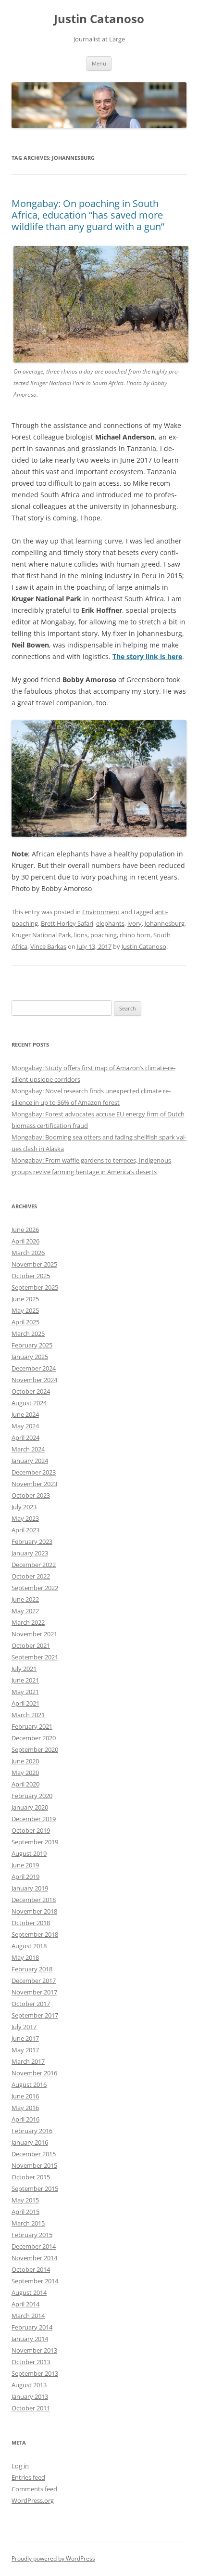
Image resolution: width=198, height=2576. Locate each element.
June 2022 (25, 1599)
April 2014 (25, 2304)
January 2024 (30, 1461)
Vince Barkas (48, 946)
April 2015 (25, 2212)
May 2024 (25, 1426)
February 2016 (32, 2131)
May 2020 (25, 1773)
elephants (110, 923)
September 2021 (35, 1657)
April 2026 (25, 1241)
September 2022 (35, 1588)
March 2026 (28, 1253)
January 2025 (30, 1357)
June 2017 (25, 2038)
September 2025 (35, 1287)
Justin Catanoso (99, 19)
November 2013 (34, 2350)
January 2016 (30, 2142)
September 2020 (35, 1749)
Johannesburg (165, 923)
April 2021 (25, 1703)
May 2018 (25, 1957)
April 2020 (25, 1784)
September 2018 (35, 1934)
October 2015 (31, 2177)
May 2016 (25, 2108)
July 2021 (24, 1669)
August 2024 (29, 1403)
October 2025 (31, 1276)
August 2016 (29, 2084)
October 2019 (31, 1830)
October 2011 (31, 2408)
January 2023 (30, 1553)
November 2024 (34, 1380)
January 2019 (30, 1888)
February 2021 (32, 1726)
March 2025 (28, 1333)
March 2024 (28, 1449)
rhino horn (135, 935)
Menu (99, 63)
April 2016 (25, 2119)
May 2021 (25, 1692)
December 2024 (34, 1368)
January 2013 (30, 2396)
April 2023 (25, 1530)
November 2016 (34, 2073)
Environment (101, 912)
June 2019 (25, 1865)
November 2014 (34, 2258)
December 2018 (34, 1900)
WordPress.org (33, 2500)
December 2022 (34, 1565)
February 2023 (32, 1541)
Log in (20, 2466)
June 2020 (25, 1761)
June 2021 (25, 1680)
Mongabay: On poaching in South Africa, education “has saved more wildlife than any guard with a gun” (88, 215)
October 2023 (31, 1495)
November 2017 (34, 1992)
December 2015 (34, 2154)
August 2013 (29, 2385)
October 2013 (31, 2362)
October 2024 (31, 1391)
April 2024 (25, 1437)
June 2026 (25, 1230)
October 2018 (31, 1923)
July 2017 (24, 2027)
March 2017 (28, 2061)
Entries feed (28, 2477)
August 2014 (29, 2292)
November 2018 (34, 1911)
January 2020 (30, 1807)
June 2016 (25, 2096)
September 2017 (35, 2015)
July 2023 (24, 1507)
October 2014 (31, 2269)
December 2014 (34, 2246)
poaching (104, 935)
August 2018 (29, 1946)
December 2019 (34, 1819)
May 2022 (25, 1611)
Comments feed (34, 2489)
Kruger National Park (41, 935)
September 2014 (35, 2281)
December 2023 (34, 1472)
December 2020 (34, 1738)
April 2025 (25, 1322)
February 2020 (32, 1796)
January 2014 (30, 2339)
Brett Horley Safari (67, 923)
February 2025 (32, 1345)
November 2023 (34, 1484)
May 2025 (25, 1310)
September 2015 (35, 2188)
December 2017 (34, 1981)
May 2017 (25, 2050)
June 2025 (25, 1299)
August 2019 (29, 1853)
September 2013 (35, 2373)
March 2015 (28, 2223)
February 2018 (32, 1969)
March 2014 (28, 2316)
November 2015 (34, 2165)
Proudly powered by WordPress (53, 2558)
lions (81, 935)
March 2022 (28, 1622)
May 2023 (25, 1518)
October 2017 (31, 2004)
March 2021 (28, 1715)
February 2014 (32, 2327)
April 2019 (25, 1877)
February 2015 (32, 2235)
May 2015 (25, 2200)
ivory (135, 923)
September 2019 (35, 1842)
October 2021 (31, 1645)
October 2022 (31, 1576)
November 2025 (34, 1264)
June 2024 (25, 1414)
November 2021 (34, 1634)
